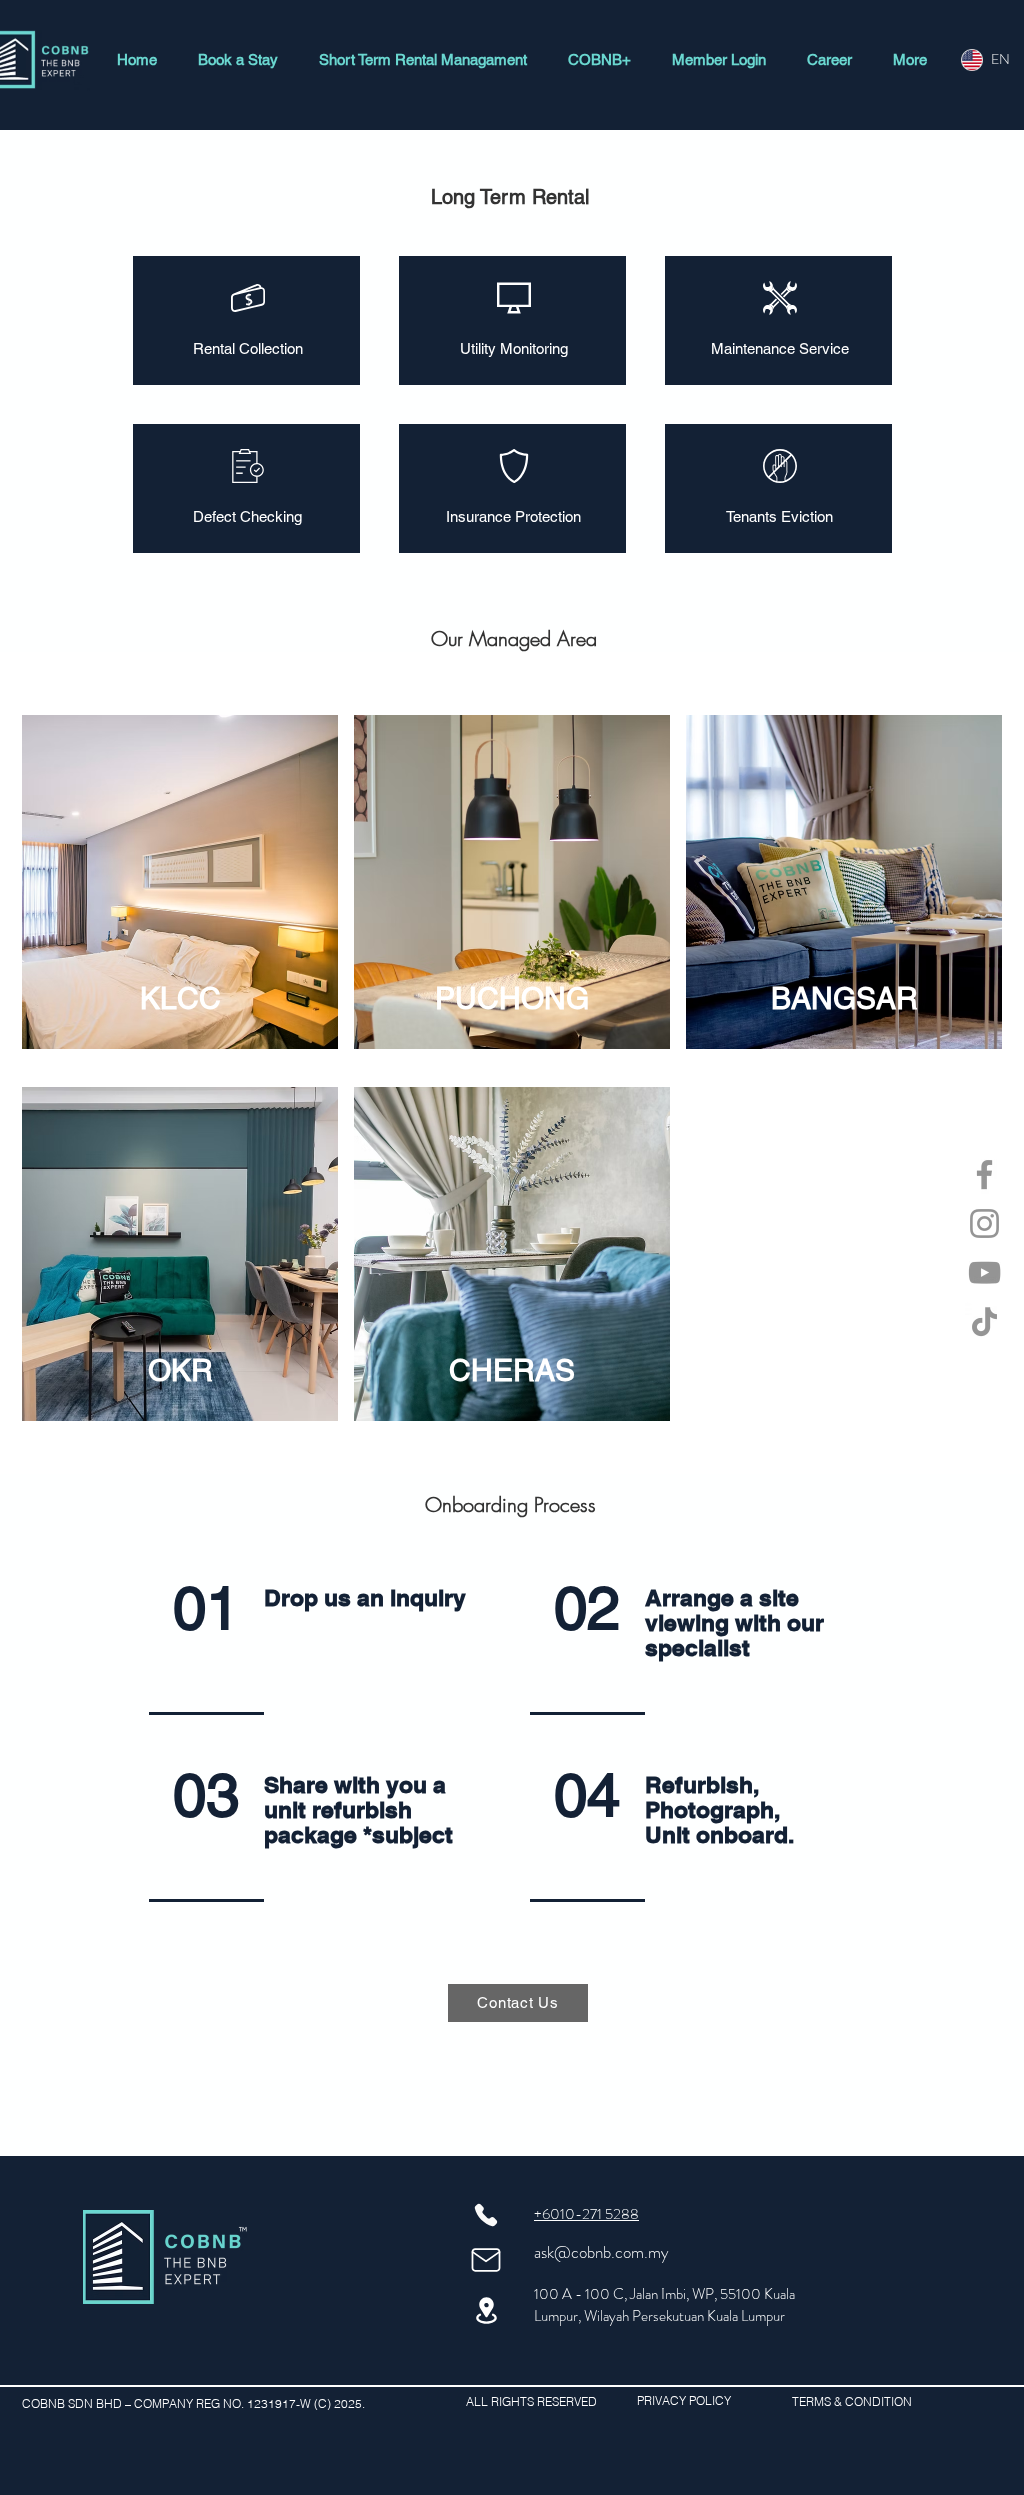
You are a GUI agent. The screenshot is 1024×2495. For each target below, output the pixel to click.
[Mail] (486, 2260)
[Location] (486, 2310)
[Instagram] (984, 1223)
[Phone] (486, 2215)
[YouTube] (984, 1272)
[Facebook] (984, 1174)
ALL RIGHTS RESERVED (531, 2401)
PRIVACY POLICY (690, 2400)
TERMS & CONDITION (852, 2401)
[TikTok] (984, 1321)
